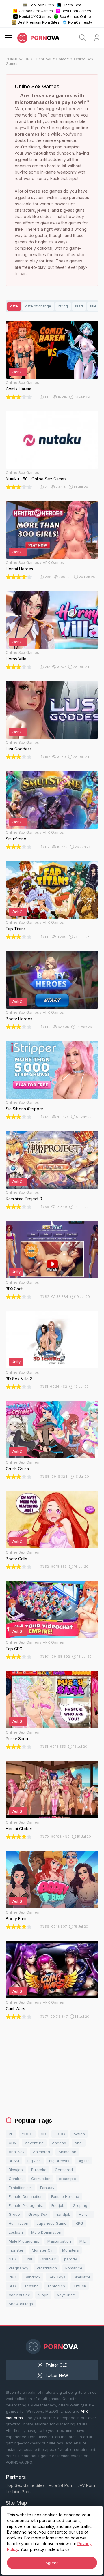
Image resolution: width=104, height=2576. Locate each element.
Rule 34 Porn (61, 2485)
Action (79, 2134)
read (79, 306)
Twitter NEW (56, 2375)
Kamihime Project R (24, 1199)
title (93, 306)
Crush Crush (17, 1469)
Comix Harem (18, 389)
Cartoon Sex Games (36, 11)
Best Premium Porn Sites (39, 22)
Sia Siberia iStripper (25, 1109)
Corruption (41, 2179)
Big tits (84, 2161)
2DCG (27, 2134)
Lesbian (16, 2232)
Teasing (31, 2286)
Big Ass (34, 2161)
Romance (74, 2268)
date (14, 306)
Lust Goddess (19, 749)
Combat (16, 2179)
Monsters (70, 2250)
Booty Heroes (19, 1019)
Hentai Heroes (19, 569)
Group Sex (38, 2214)
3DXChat (14, 1289)
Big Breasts (59, 2161)
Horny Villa (16, 659)
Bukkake (39, 2170)
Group (14, 2214)
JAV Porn (86, 2485)
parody (70, 2259)
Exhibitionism (20, 2188)
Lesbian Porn (18, 2492)
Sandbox (32, 2277)
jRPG (79, 2223)
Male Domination (46, 2232)
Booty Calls (16, 1559)
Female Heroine (65, 2196)
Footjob (58, 2205)
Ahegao (59, 2143)
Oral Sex (48, 2259)
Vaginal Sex (19, 2295)
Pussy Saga (17, 1739)
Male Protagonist (24, 2241)
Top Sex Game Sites (25, 2485)
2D (11, 2134)
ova (45, 38)
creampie (67, 2179)
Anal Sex (17, 2152)
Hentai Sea (72, 5)
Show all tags (21, 2304)
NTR (12, 2259)
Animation (67, 2152)
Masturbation (59, 2241)
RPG (12, 2277)
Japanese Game (52, 2223)
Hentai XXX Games (35, 17)
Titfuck (80, 2286)
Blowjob (16, 2170)
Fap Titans (16, 929)
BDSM (14, 2161)
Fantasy (47, 2188)
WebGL (18, 372)
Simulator (82, 2277)
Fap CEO (14, 1649)
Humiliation (18, 2223)
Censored (64, 2170)
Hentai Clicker (19, 1829)
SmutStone (16, 839)
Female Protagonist (26, 2205)
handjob (63, 2214)
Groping (80, 2205)
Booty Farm (17, 1919)
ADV (13, 2143)
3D (43, 2134)
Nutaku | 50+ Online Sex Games (36, 479)
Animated (41, 2152)
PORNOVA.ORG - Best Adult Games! (38, 59)
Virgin (43, 2295)
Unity (16, 1272)
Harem (85, 2214)
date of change (38, 306)
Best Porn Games (76, 11)
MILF (83, 2241)
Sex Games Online (75, 17)
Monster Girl (43, 2250)
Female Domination (26, 2196)
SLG (12, 2286)
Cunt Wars (15, 2009)
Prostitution (47, 2268)
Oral (28, 2259)
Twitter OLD (56, 2365)
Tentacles (56, 2286)
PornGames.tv (80, 22)
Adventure (34, 2143)
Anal (79, 2143)
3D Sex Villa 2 (19, 1379)
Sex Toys (57, 2277)
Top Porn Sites (41, 5)
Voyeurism (66, 2295)
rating (63, 306)
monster (16, 2250)
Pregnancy (18, 2268)
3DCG (60, 2134)
